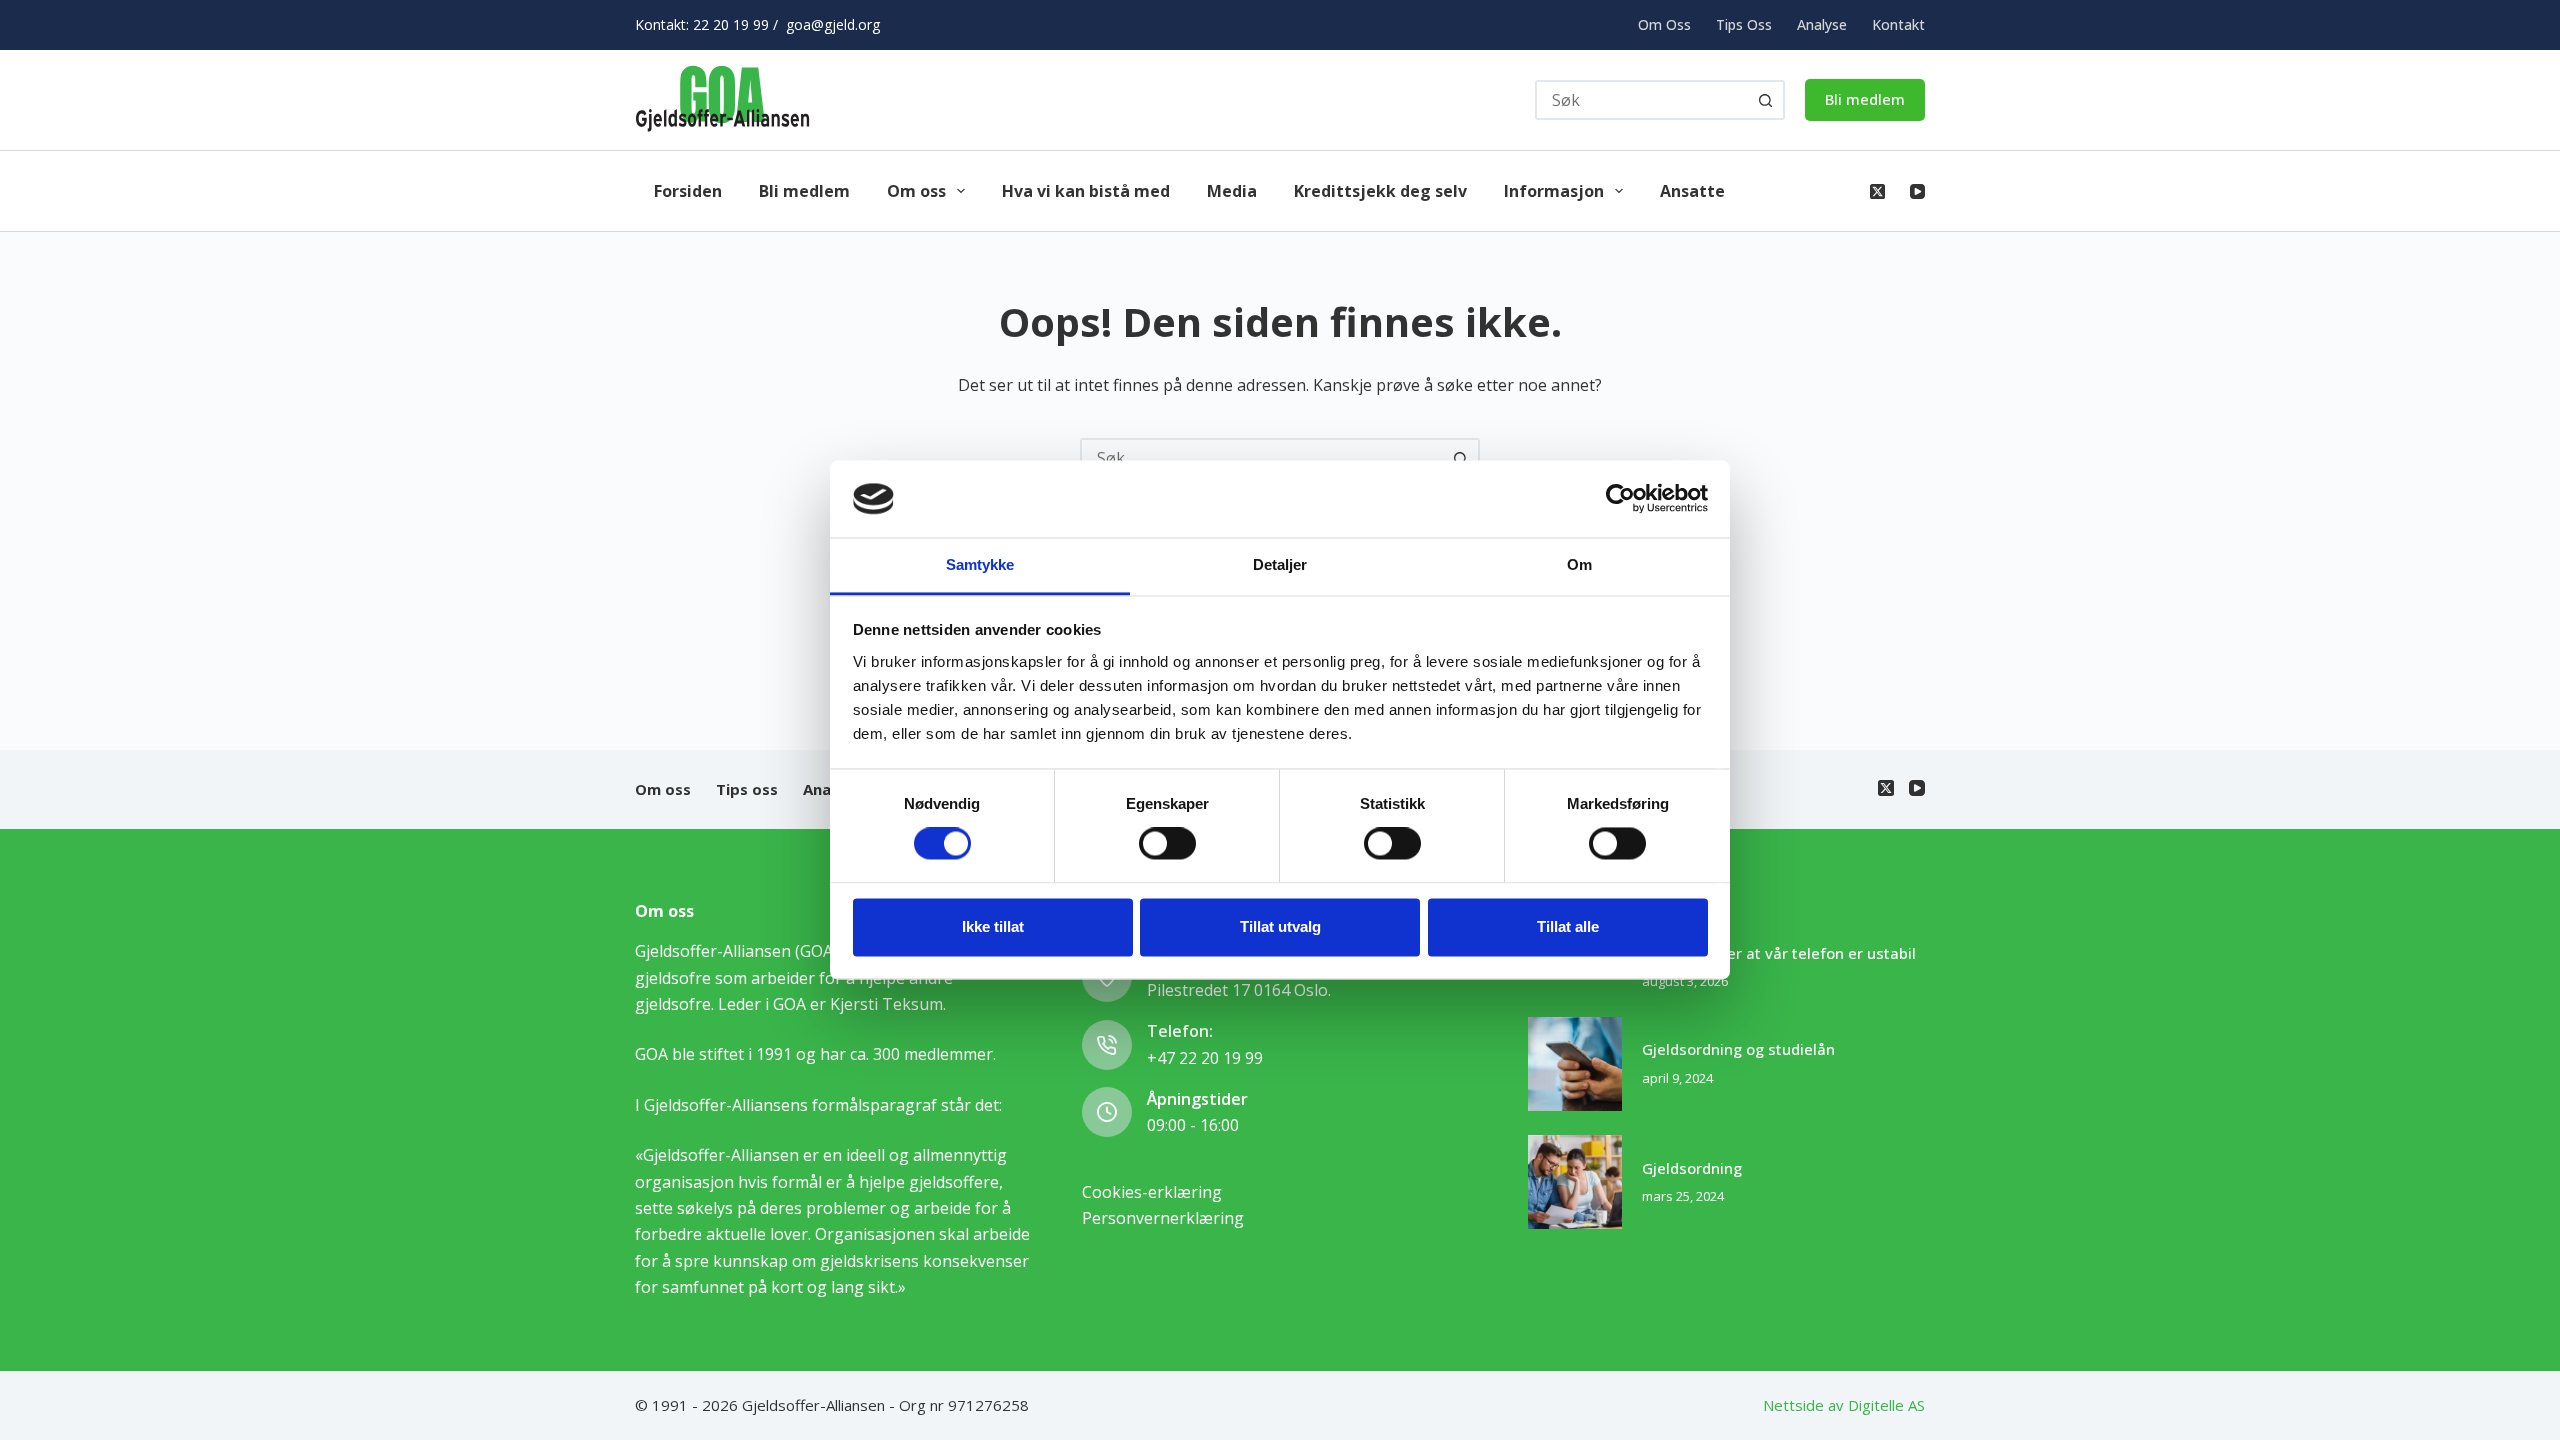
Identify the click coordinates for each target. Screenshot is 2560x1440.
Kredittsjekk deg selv (1380, 191)
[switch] (1167, 844)
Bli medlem (1865, 99)
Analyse (1822, 24)
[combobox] (1262, 458)
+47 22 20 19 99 (1205, 1058)
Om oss (1664, 24)
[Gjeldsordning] (1575, 1182)
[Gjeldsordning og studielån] (1575, 1064)
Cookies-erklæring (1152, 1192)
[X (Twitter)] (1877, 191)
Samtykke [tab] (980, 564)
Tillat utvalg (1280, 926)
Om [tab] (1579, 564)
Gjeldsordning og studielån (1738, 1049)
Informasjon (1554, 191)
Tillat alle (1568, 926)
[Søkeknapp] (1765, 100)
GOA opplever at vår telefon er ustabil (1779, 953)
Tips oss (1744, 24)
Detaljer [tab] (1280, 564)
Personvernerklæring (1163, 1218)
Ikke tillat (993, 926)
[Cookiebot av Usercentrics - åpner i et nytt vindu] (1620, 499)
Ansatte (1692, 191)
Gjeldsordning (1692, 1168)
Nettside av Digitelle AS (1844, 1405)
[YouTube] (1917, 191)
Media (1232, 191)
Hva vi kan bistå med (1086, 191)
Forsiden (688, 191)
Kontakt (1898, 24)
